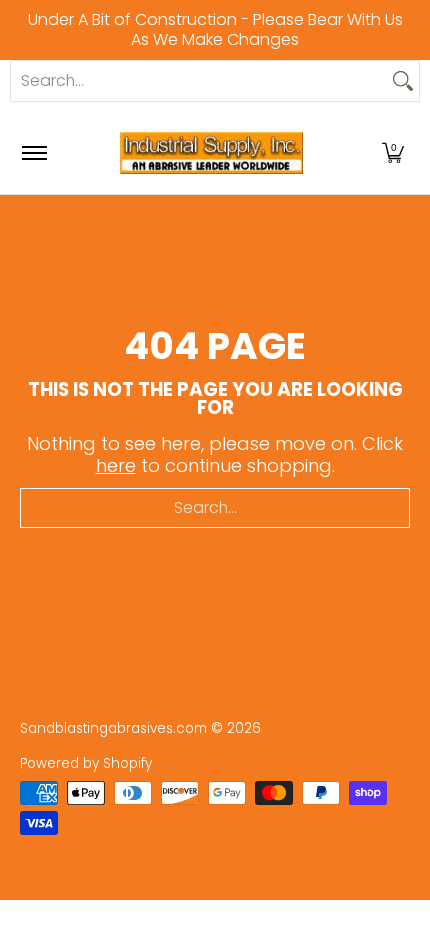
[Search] (403, 81)
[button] (393, 153)
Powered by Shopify (86, 763)
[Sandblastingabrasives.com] (212, 153)
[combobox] (199, 81)
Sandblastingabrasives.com (113, 728)
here (116, 465)
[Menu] (33, 153)
